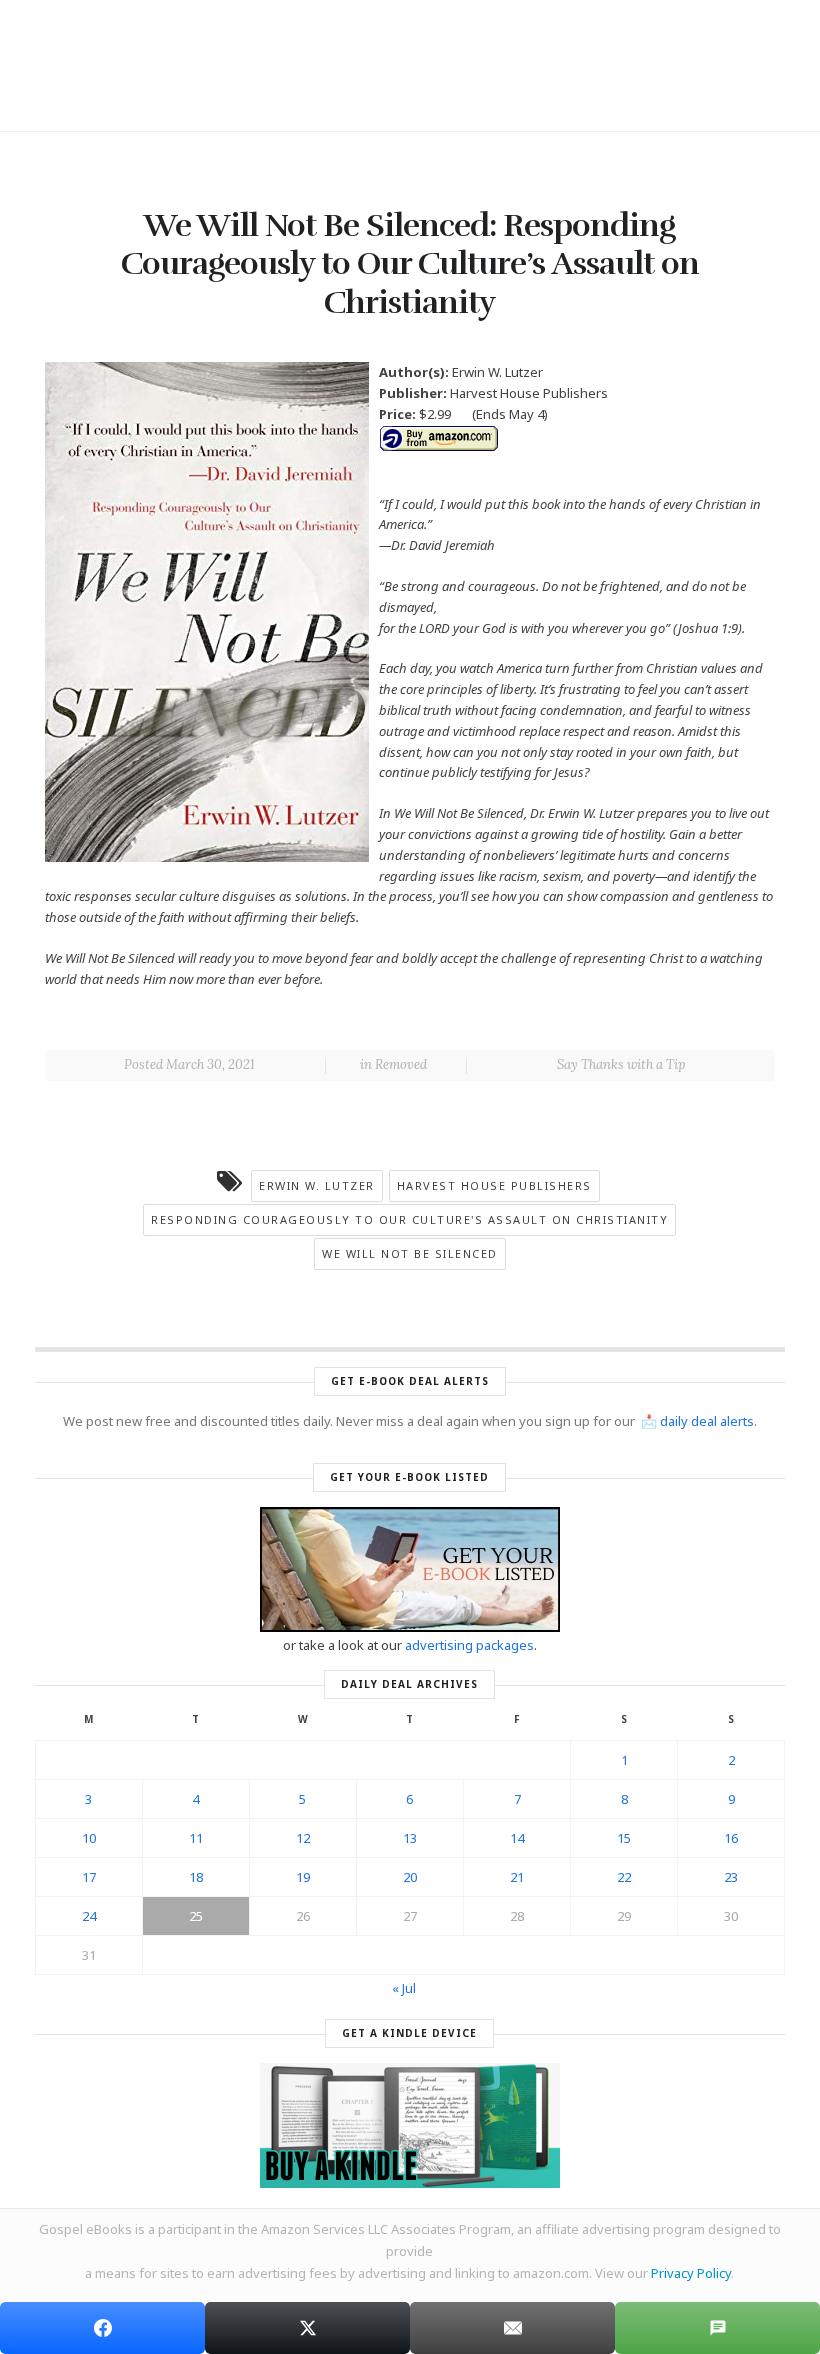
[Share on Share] (102, 2328)
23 (731, 1877)
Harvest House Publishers (494, 1185)
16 (731, 1838)
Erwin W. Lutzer (317, 1185)
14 (517, 1838)
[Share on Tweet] (307, 2328)
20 (410, 1877)
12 (303, 1838)
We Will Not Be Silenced (410, 1253)
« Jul (404, 1988)
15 (624, 1838)
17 (89, 1877)
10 (89, 1838)
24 (89, 1916)
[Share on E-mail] (512, 2328)
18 (196, 1877)
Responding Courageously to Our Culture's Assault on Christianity (409, 1219)
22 (624, 1877)
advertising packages (469, 1645)
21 (517, 1877)
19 (303, 1877)
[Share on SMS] (717, 2328)
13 (410, 1838)
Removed (401, 1064)
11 (196, 1838)
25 (196, 1916)
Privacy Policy (691, 2273)
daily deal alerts (707, 1421)
